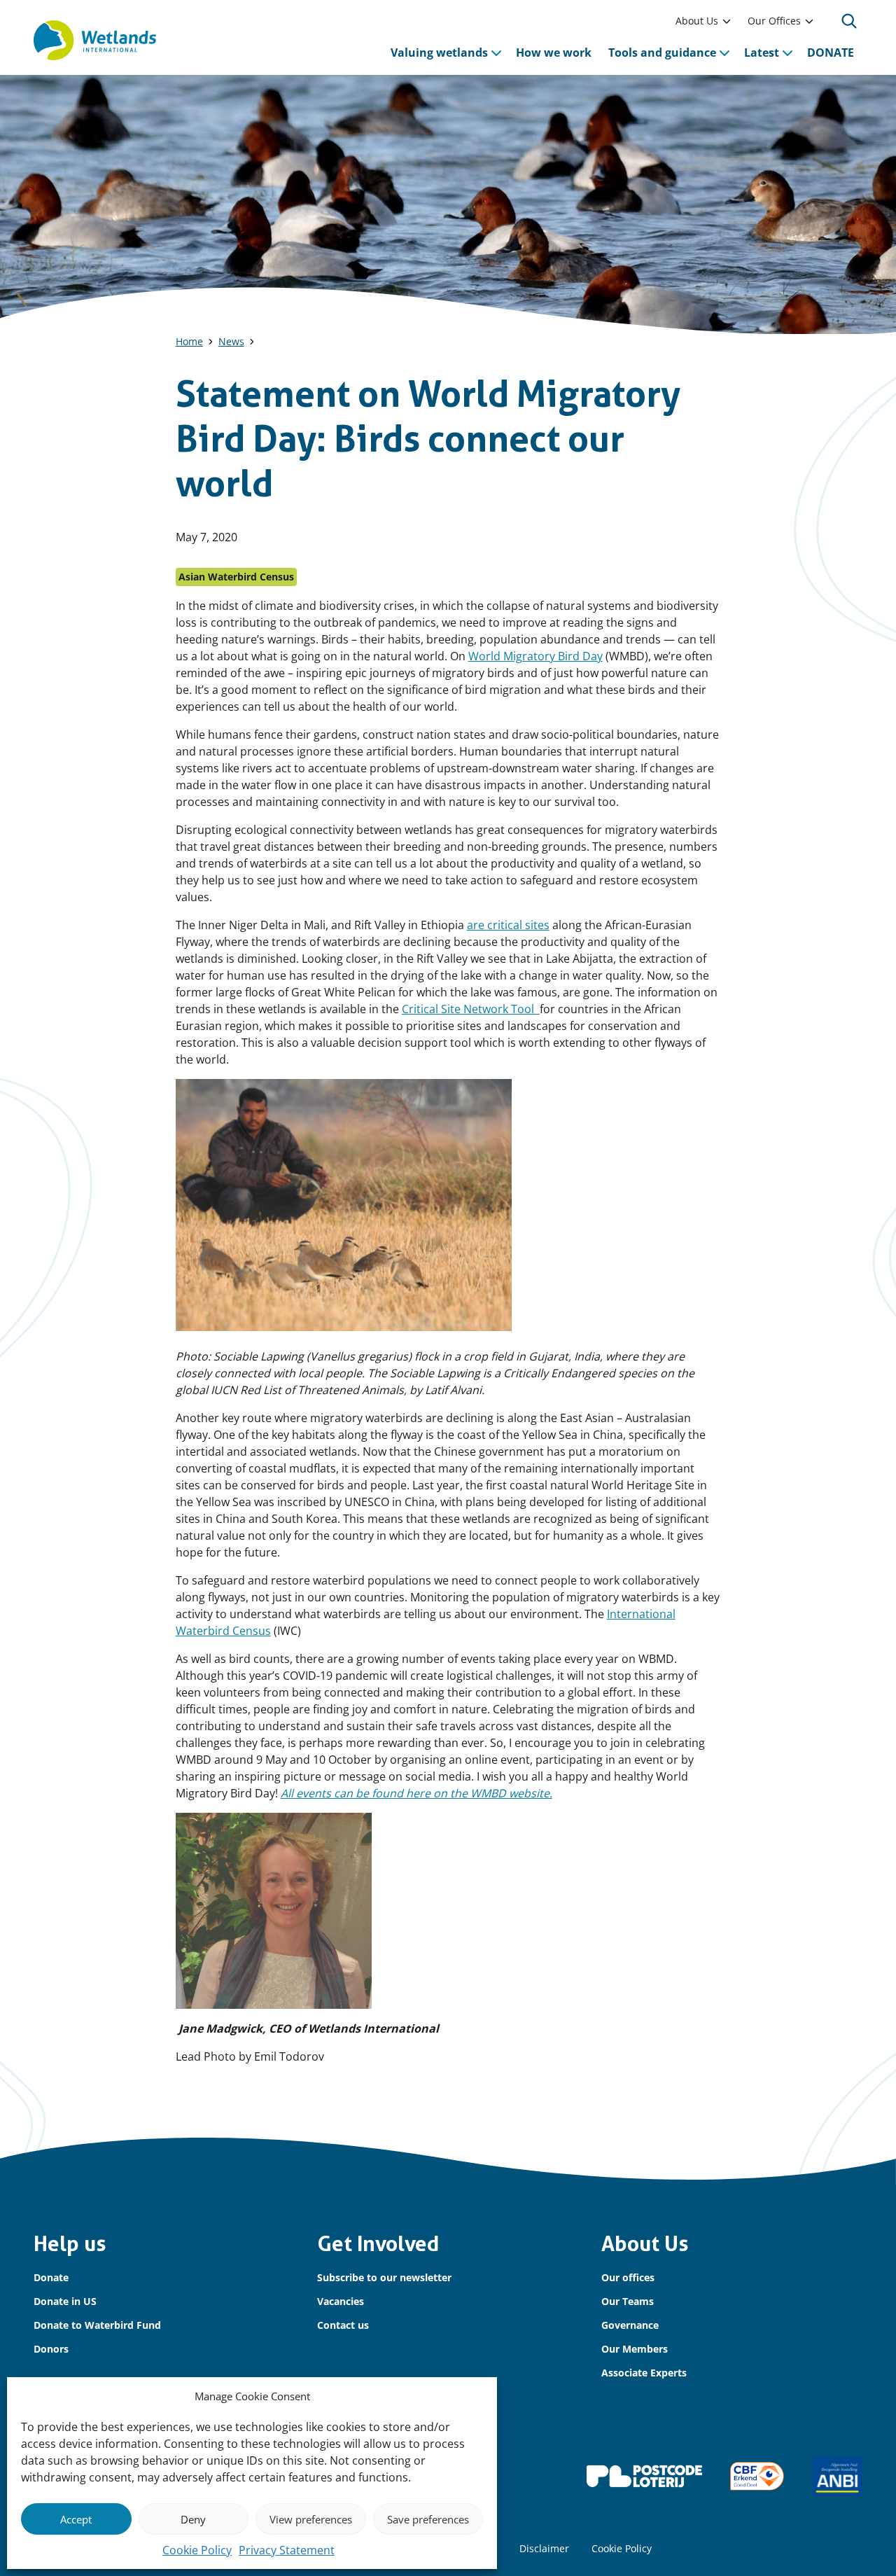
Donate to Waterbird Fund (97, 2325)
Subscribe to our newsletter (384, 2277)
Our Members (635, 2349)
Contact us (343, 2325)
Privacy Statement (287, 2550)
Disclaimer (544, 2548)
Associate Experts (644, 2373)
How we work (554, 53)
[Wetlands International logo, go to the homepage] (95, 41)
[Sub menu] (727, 21)
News (231, 341)
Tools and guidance (662, 53)
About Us (697, 21)
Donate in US (65, 2301)
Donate (51, 2277)
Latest (762, 53)
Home (189, 341)
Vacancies (341, 2301)
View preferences (311, 2519)
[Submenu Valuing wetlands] (496, 53)
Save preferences (428, 2519)
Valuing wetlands (439, 53)
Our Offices (774, 21)
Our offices (628, 2277)
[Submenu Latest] (787, 53)
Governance (630, 2325)
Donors (51, 2349)
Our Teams (628, 2301)
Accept (76, 2519)
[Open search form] (849, 21)
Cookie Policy (197, 2550)
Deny (193, 2519)
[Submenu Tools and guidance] (724, 53)
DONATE (831, 53)
